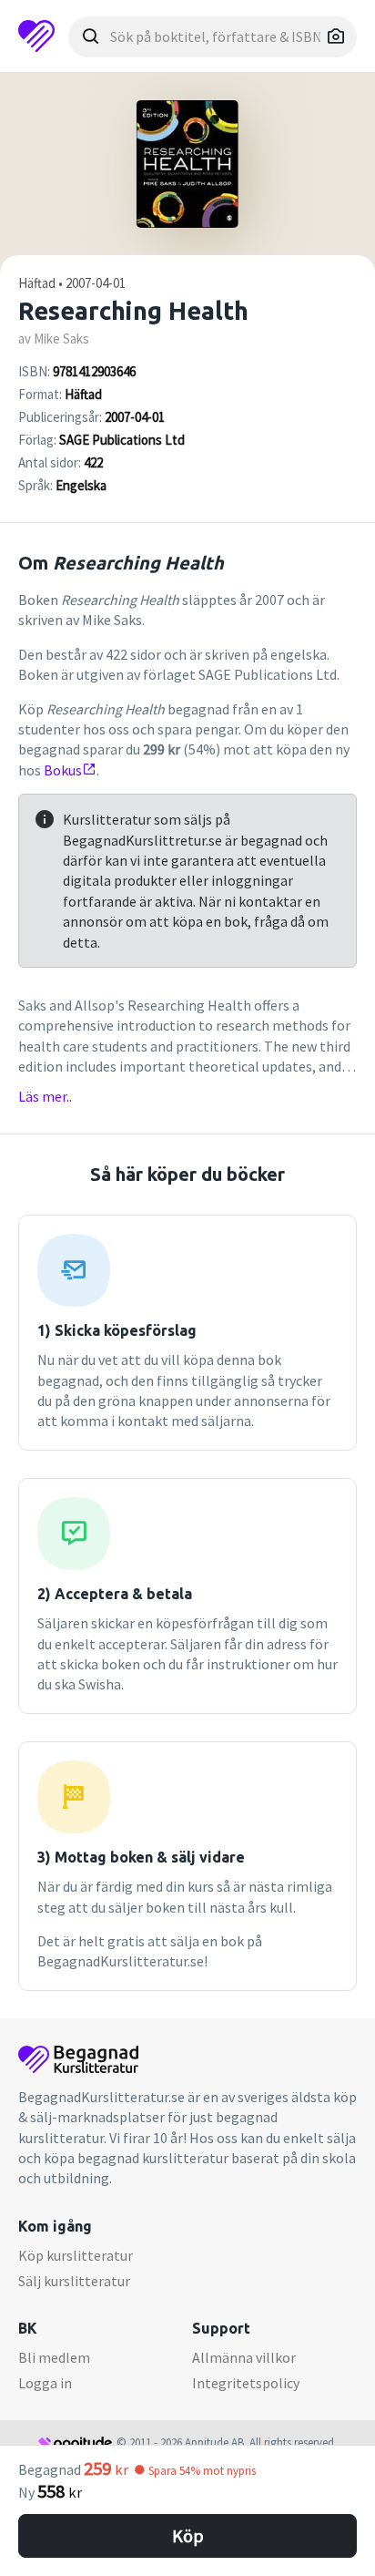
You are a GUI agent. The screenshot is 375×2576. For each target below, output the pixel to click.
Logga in (45, 2383)
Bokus (63, 770)
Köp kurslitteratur (76, 2255)
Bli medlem (54, 2357)
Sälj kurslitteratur (74, 2281)
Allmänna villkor (244, 2357)
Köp (188, 2535)
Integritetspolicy (246, 2383)
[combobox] (213, 37)
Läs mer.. (45, 1096)
